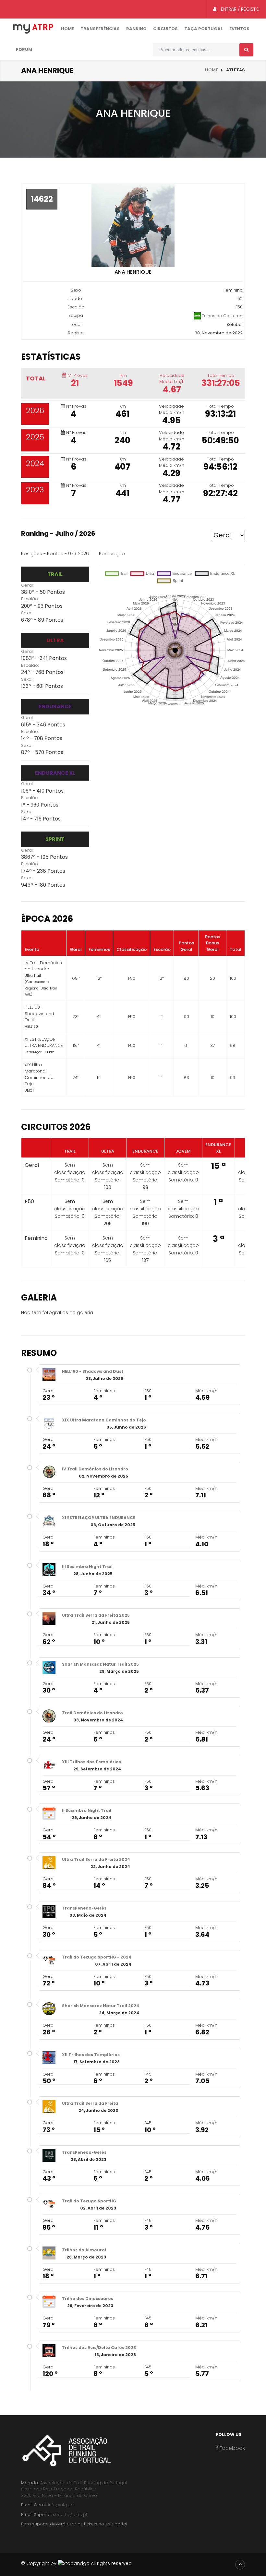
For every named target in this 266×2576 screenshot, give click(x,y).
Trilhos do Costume (222, 315)
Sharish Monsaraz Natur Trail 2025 (100, 1664)
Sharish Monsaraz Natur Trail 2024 (101, 2006)
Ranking (136, 29)
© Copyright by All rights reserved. (77, 2563)
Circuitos (165, 29)
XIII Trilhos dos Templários (91, 1762)
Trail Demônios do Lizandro (92, 1713)
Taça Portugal (204, 29)
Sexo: (27, 613)
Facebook (232, 2448)
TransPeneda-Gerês (84, 1908)
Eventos (239, 29)
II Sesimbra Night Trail (87, 1810)
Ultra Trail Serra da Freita (90, 2103)
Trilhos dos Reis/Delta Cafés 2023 (99, 2348)
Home (67, 29)
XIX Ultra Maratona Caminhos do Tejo (104, 1420)
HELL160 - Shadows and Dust (93, 1371)
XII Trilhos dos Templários (91, 2055)
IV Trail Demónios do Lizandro (95, 1469)
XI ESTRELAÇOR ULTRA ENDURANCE (99, 1518)
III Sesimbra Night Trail (87, 1567)
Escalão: (30, 599)
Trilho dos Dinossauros (88, 2299)
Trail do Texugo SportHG (89, 2201)
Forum (24, 49)
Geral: (27, 585)
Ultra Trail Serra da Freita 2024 (96, 1859)
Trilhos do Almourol (84, 2250)
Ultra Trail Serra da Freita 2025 (96, 1615)
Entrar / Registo (240, 9)
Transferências (100, 29)
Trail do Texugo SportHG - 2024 (97, 1957)
